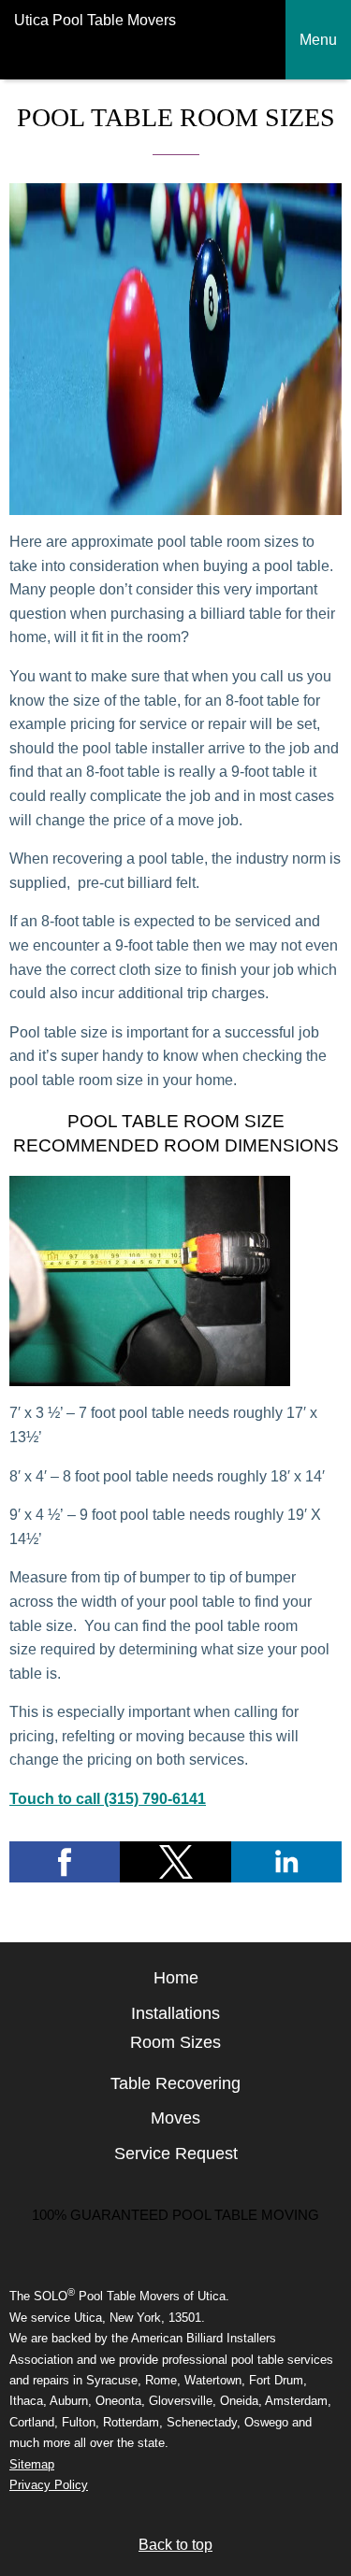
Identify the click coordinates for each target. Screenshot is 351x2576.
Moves (175, 2118)
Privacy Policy (49, 2485)
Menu (318, 40)
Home (176, 1978)
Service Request (176, 2154)
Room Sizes (175, 2042)
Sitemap (32, 2464)
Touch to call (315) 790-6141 (108, 1799)
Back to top (175, 2545)
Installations (175, 2013)
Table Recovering (175, 2083)
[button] (65, 1862)
